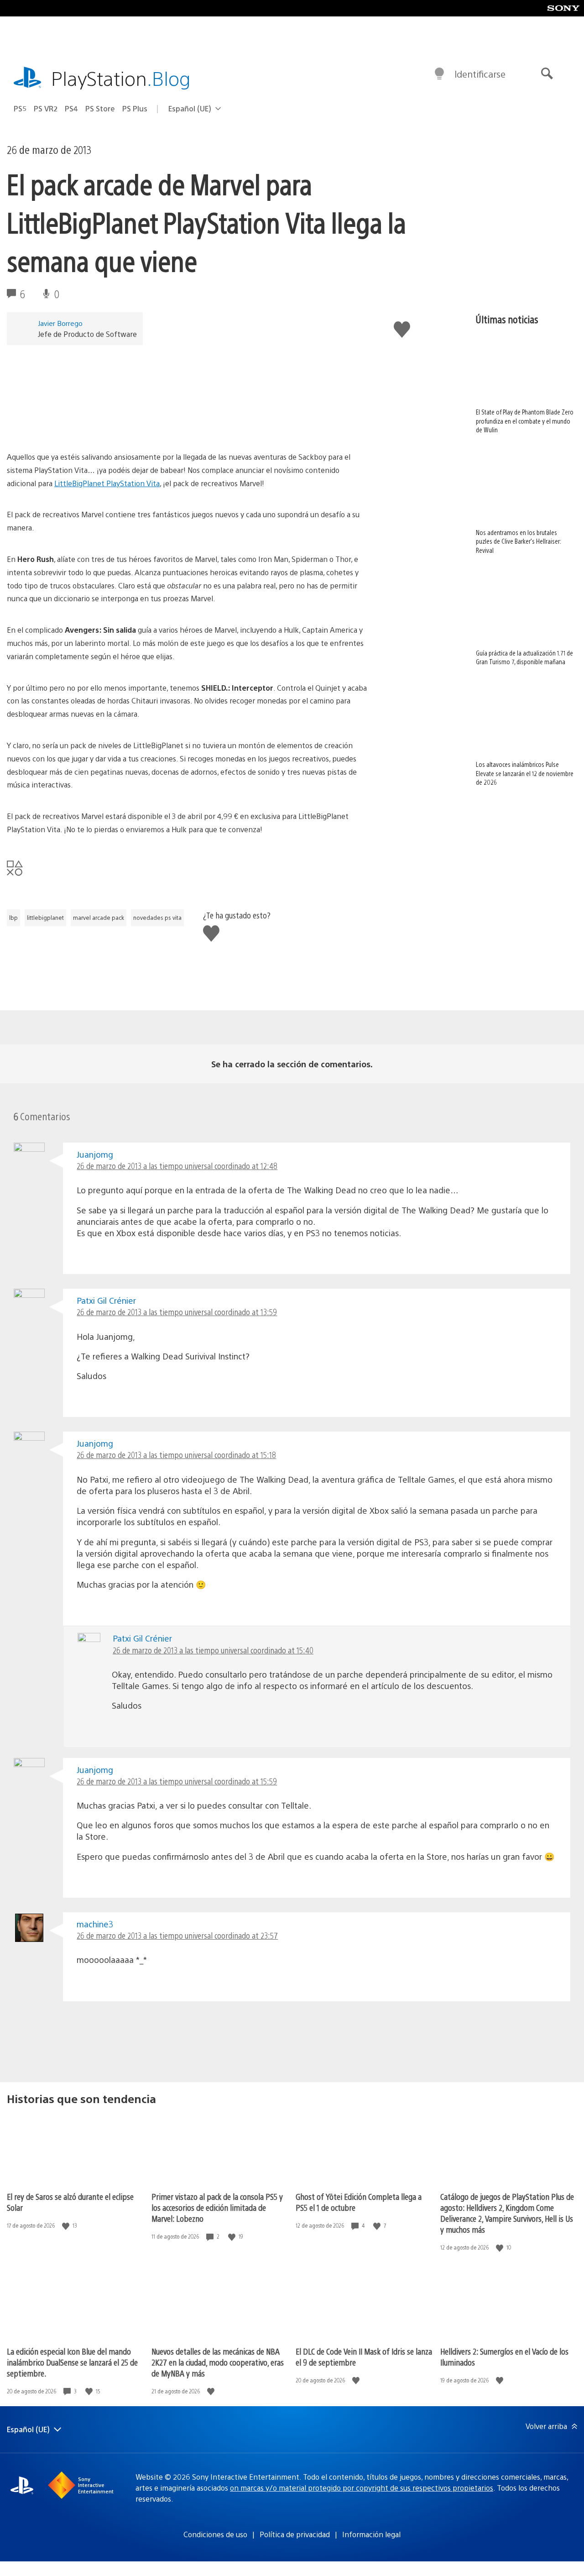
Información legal (371, 2534)
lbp (13, 918)
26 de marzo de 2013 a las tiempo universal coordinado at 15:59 (177, 1781)
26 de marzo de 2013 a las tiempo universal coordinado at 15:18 (176, 1455)
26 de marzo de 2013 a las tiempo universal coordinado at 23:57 (177, 1935)
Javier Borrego (60, 323)
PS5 (20, 108)
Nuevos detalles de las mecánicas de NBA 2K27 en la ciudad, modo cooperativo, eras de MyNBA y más (218, 2362)
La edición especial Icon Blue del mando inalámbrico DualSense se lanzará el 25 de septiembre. (72, 2362)
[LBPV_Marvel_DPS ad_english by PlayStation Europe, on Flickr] (188, 425)
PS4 (71, 108)
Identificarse (480, 74)
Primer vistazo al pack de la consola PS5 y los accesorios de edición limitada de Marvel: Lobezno (217, 2207)
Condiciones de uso (215, 2534)
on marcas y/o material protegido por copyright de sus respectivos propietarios (362, 2488)
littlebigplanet (45, 918)
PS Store (100, 108)
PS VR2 (46, 108)
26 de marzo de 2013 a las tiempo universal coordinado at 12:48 (177, 1166)
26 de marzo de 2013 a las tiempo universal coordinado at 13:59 (177, 1312)
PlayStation (121, 78)
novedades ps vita (157, 918)
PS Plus (135, 108)
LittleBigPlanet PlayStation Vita (107, 483)
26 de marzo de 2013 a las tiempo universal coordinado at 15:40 (213, 1650)
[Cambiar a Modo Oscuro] (439, 74)
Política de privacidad (295, 2534)
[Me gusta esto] (67, 2226)
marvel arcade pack (99, 918)
